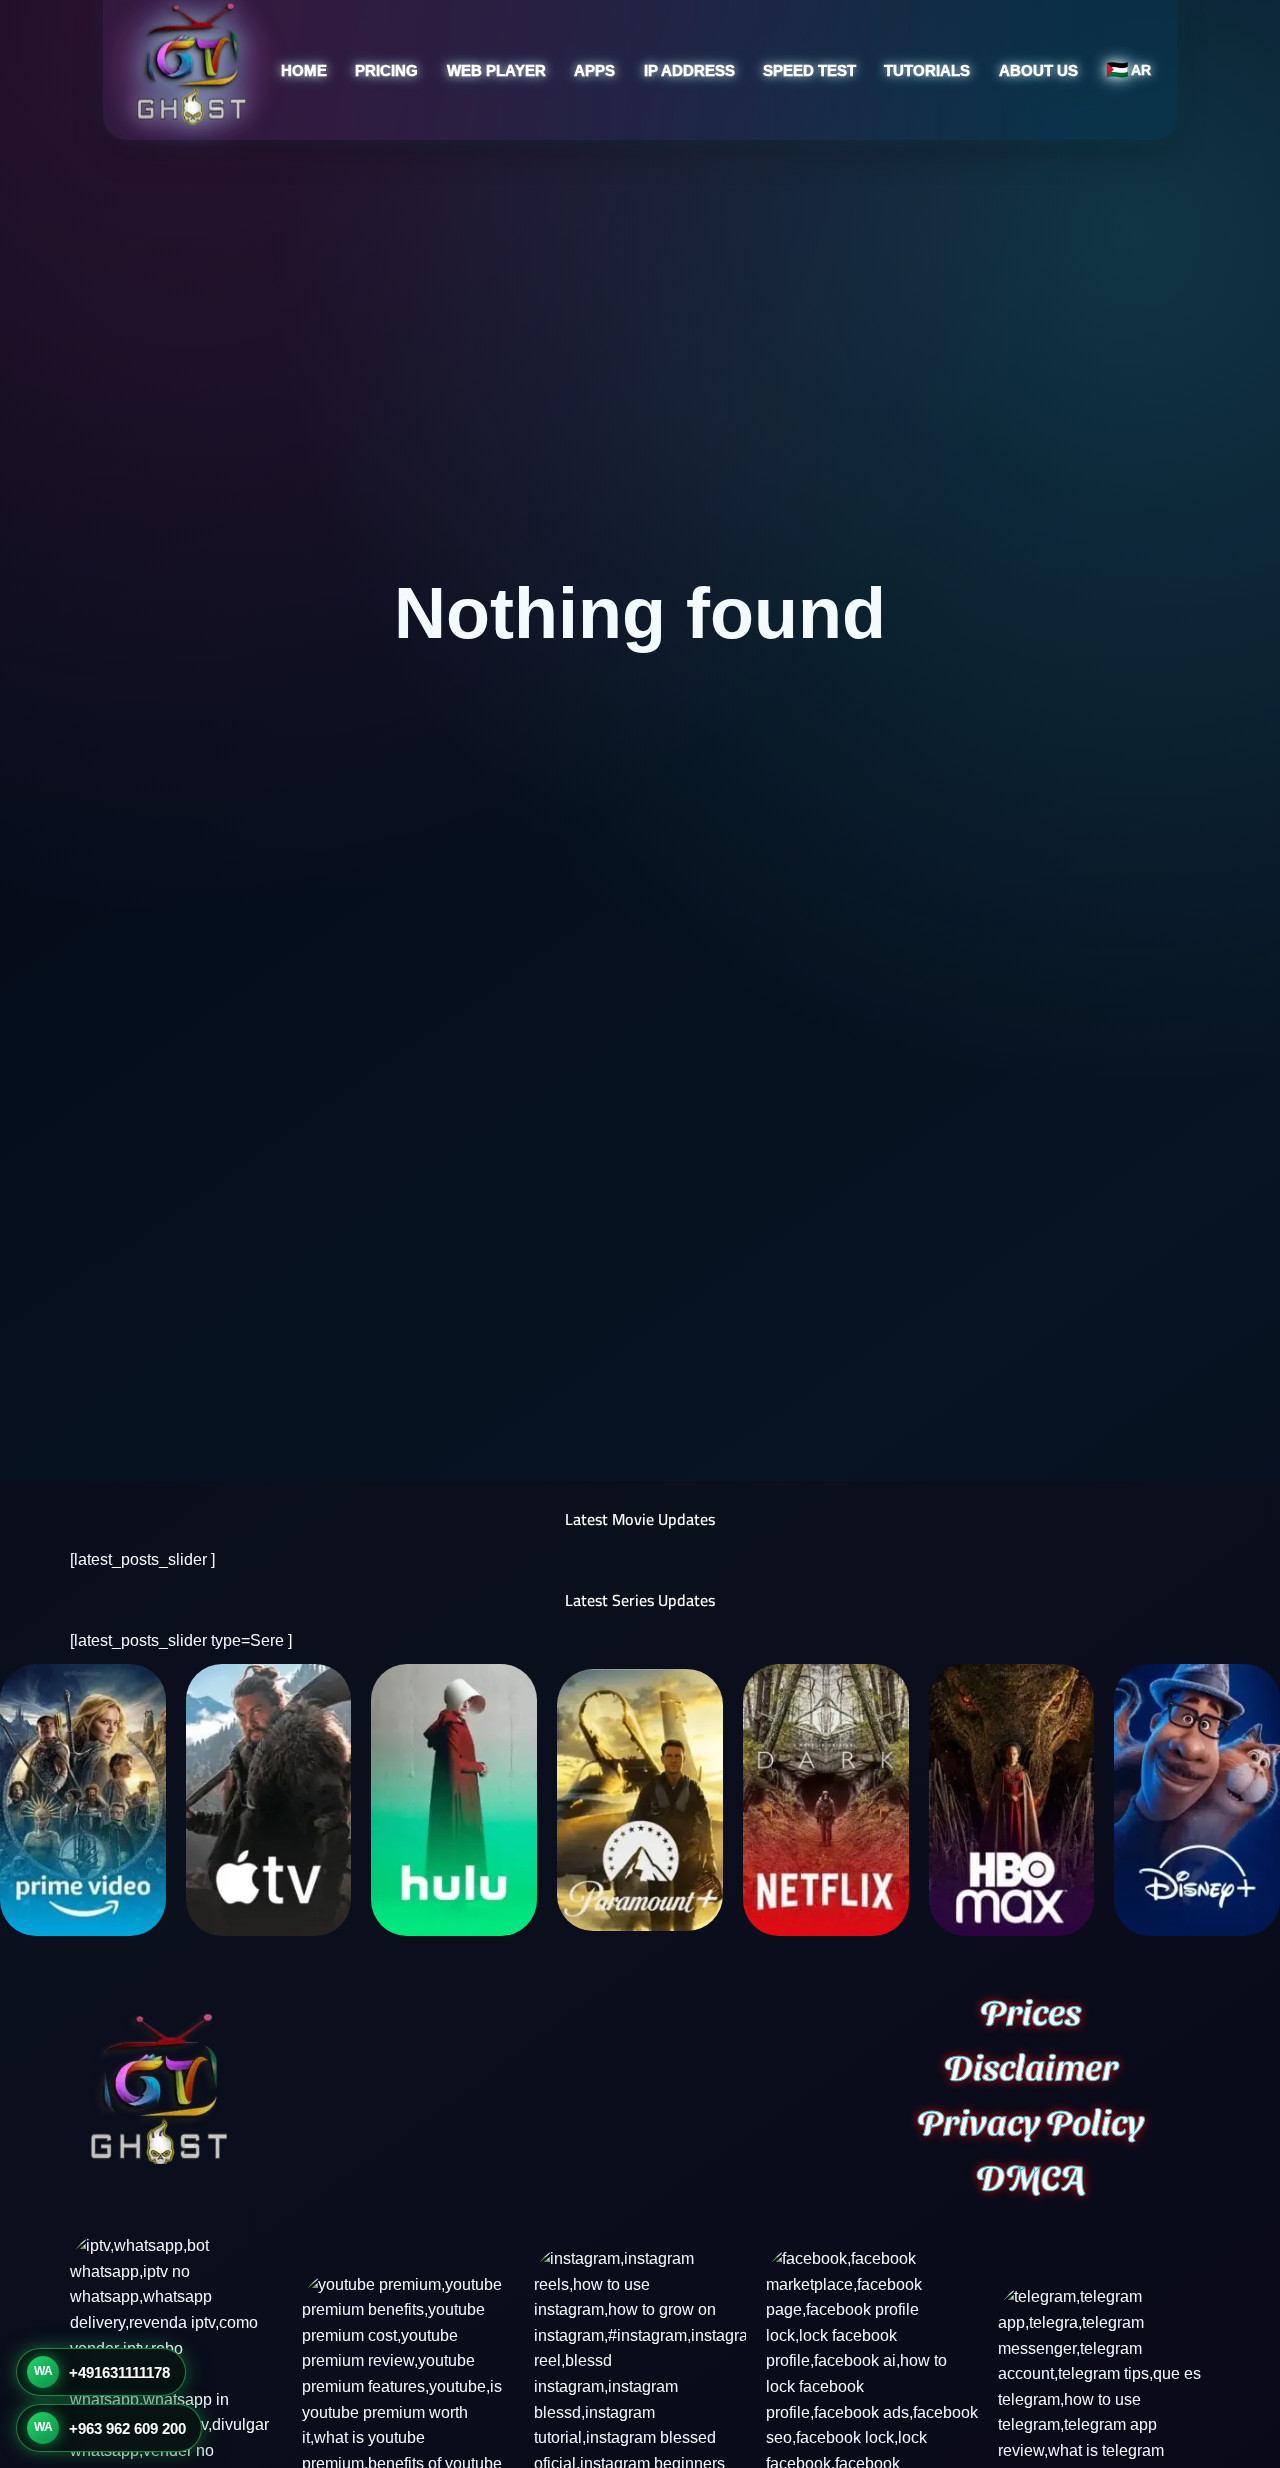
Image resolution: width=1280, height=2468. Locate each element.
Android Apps (565, 136)
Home (304, 70)
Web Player (496, 70)
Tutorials (927, 70)
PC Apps (549, 212)
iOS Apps (551, 174)
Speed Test (809, 70)
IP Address (689, 70)
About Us (1038, 70)
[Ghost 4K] (191, 63)
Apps (594, 70)
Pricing (386, 70)
